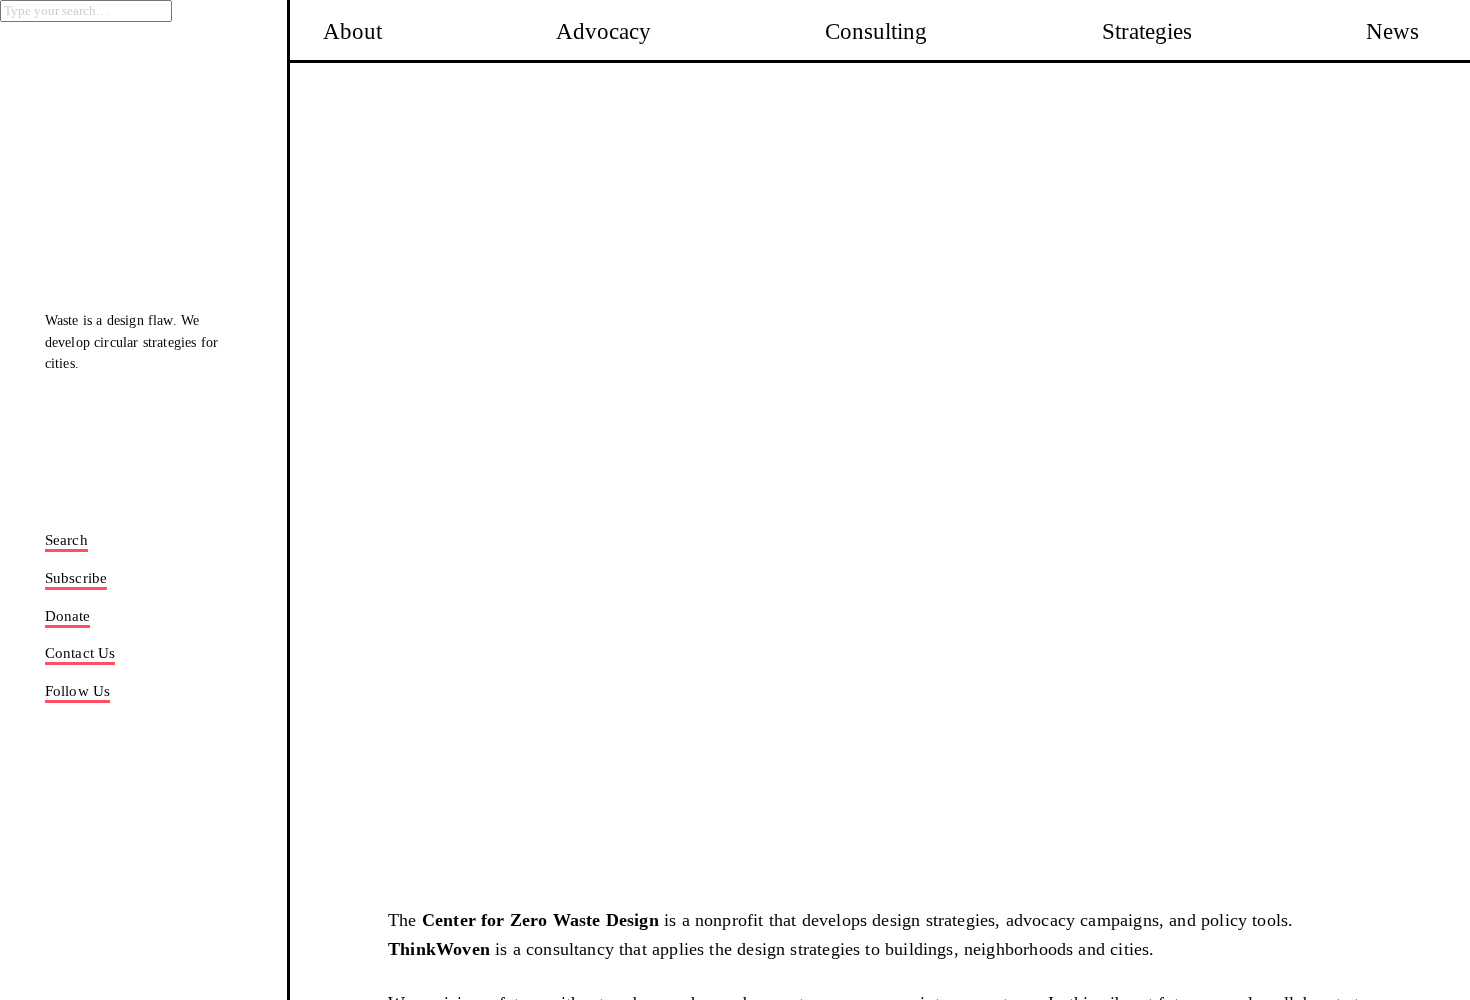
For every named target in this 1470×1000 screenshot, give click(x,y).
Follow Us (78, 691)
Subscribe (76, 578)
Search (66, 540)
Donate (67, 616)
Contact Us (80, 653)
